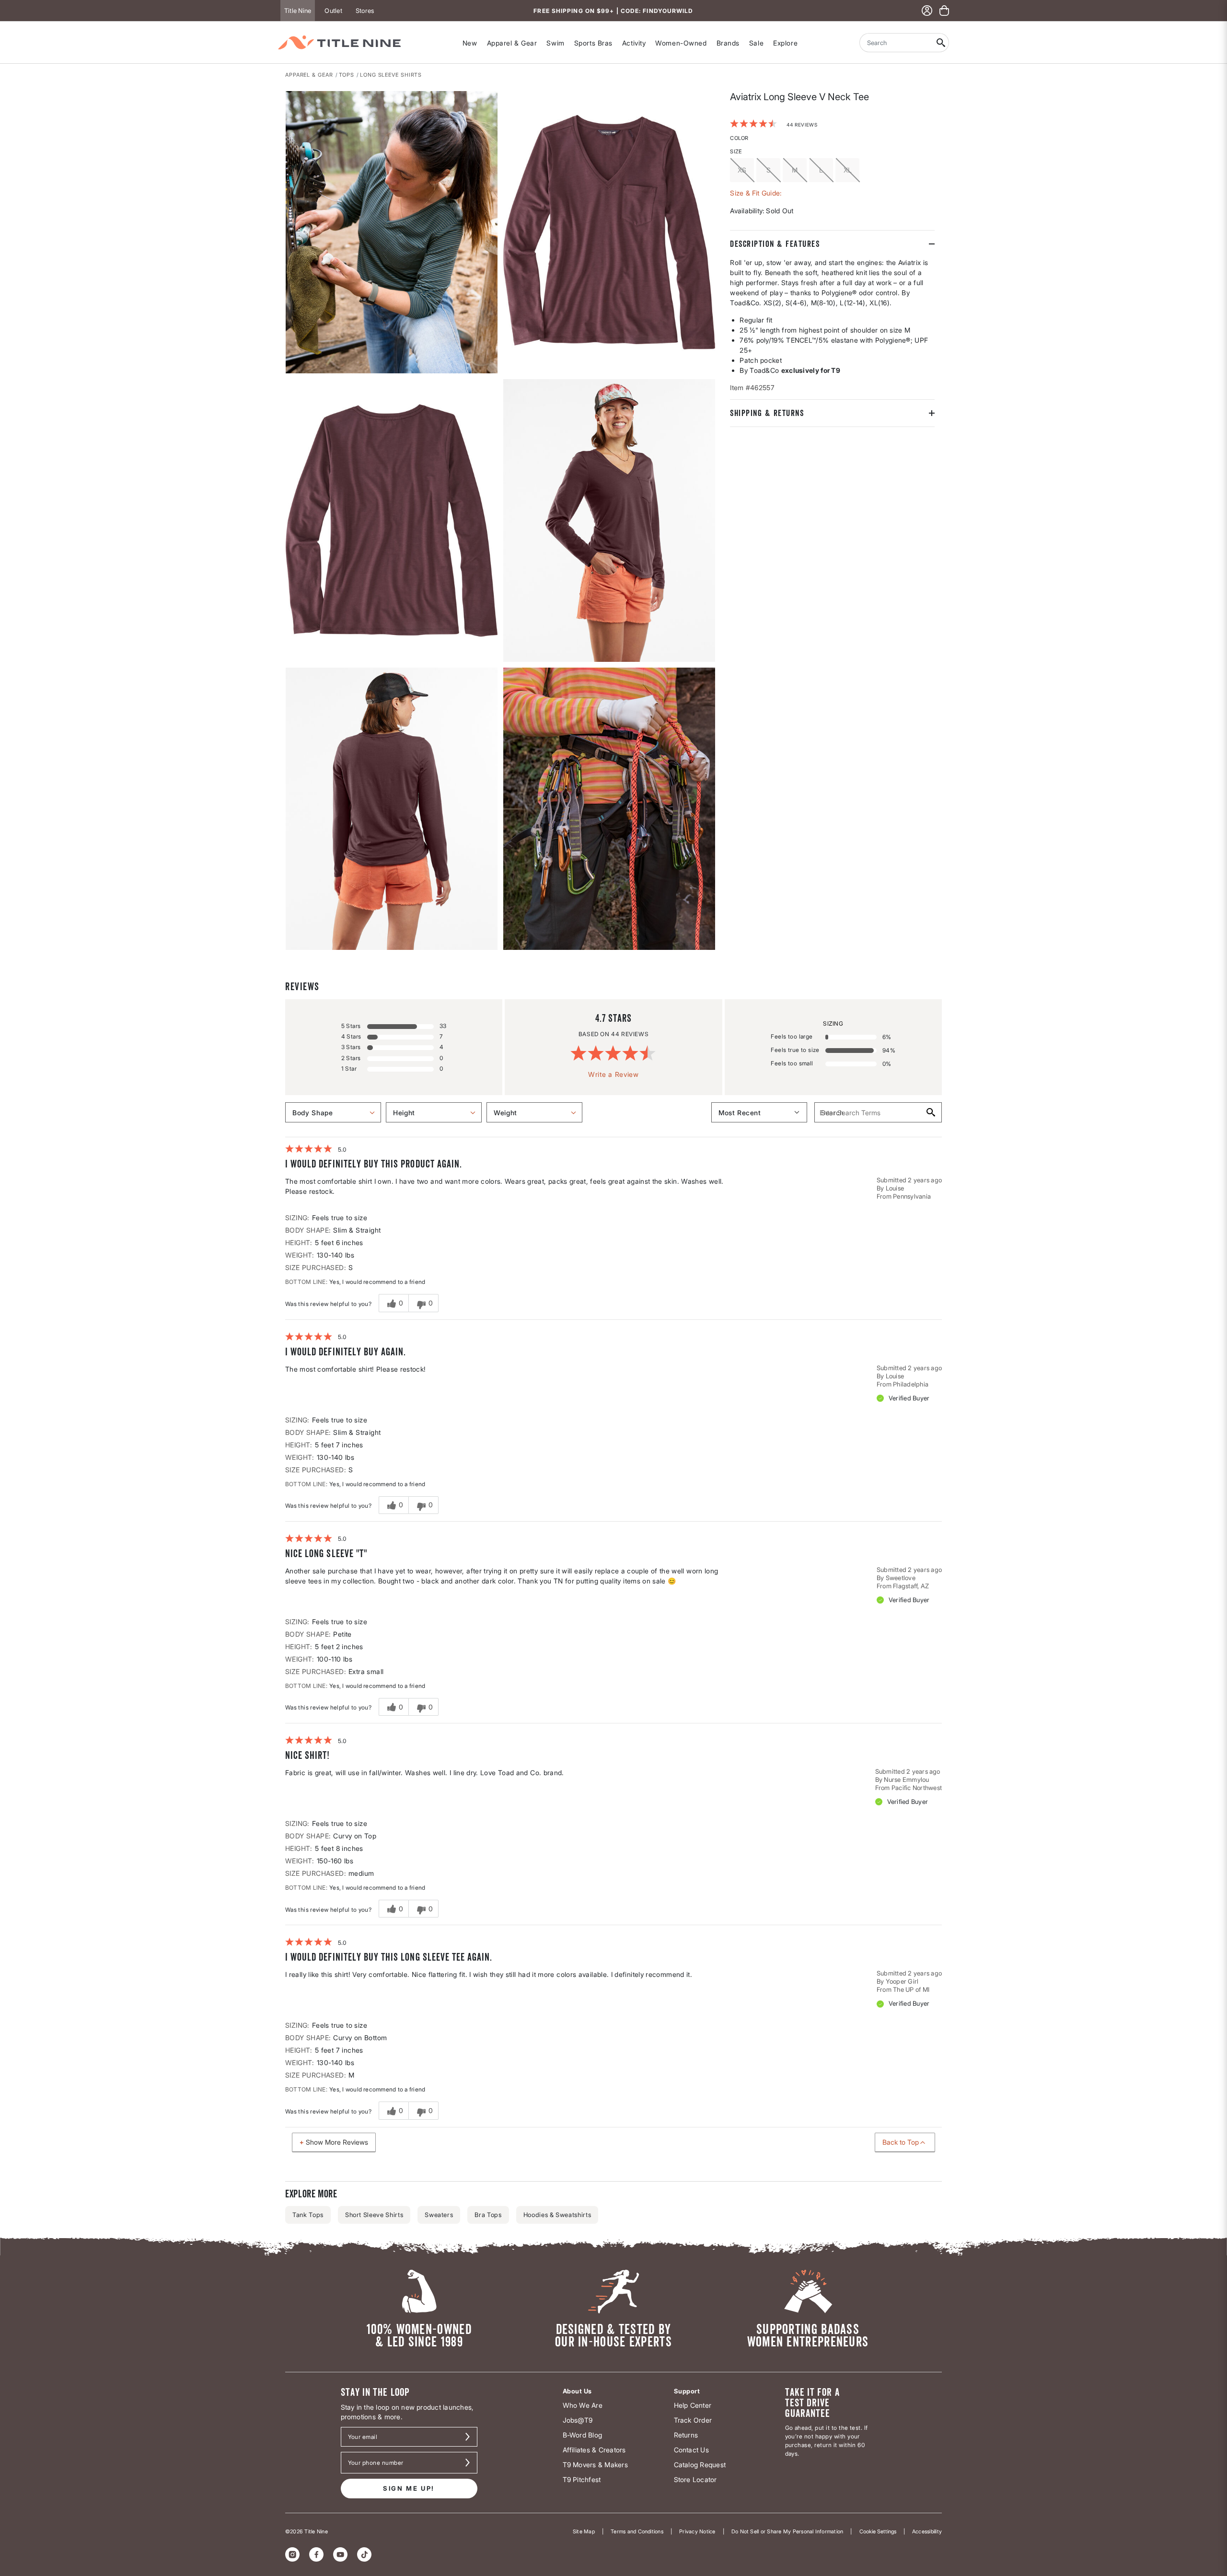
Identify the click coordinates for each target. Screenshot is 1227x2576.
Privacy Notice (697, 2531)
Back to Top (901, 2142)
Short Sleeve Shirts (374, 2215)
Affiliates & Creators (594, 2450)
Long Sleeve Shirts (391, 75)
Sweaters (439, 2215)
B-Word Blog (583, 2435)
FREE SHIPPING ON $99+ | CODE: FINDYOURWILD (613, 11)
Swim (555, 43)
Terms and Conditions (637, 2531)
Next (292, 950)
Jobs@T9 (578, 2420)
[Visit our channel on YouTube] (340, 2554)
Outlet (333, 11)
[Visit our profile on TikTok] (364, 2554)
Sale (756, 43)
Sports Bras (593, 43)
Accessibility (927, 2531)
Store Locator (695, 2479)
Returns (686, 2435)
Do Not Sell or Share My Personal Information (787, 2531)
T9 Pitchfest (582, 2479)
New (470, 43)
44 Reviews (802, 124)
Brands (728, 43)
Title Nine (298, 11)
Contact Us (691, 2450)
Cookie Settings (878, 2531)
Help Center (693, 2405)
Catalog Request (700, 2465)
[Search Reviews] (930, 1112)
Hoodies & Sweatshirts (557, 2215)
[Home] (339, 42)
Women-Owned (681, 43)
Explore (785, 43)
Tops (347, 75)
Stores (365, 11)
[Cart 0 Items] (944, 11)
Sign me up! (409, 2488)
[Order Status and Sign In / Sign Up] (927, 11)
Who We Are (583, 2405)
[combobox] (896, 43)
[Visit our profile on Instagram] (292, 2554)
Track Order (693, 2420)
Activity (634, 43)
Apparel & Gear (512, 43)
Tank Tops (308, 2215)
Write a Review (613, 1074)
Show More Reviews (337, 2142)
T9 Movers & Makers (595, 2465)
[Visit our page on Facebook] (316, 2554)
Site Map (584, 2531)
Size (736, 151)
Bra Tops (488, 2215)
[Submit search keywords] (941, 43)
